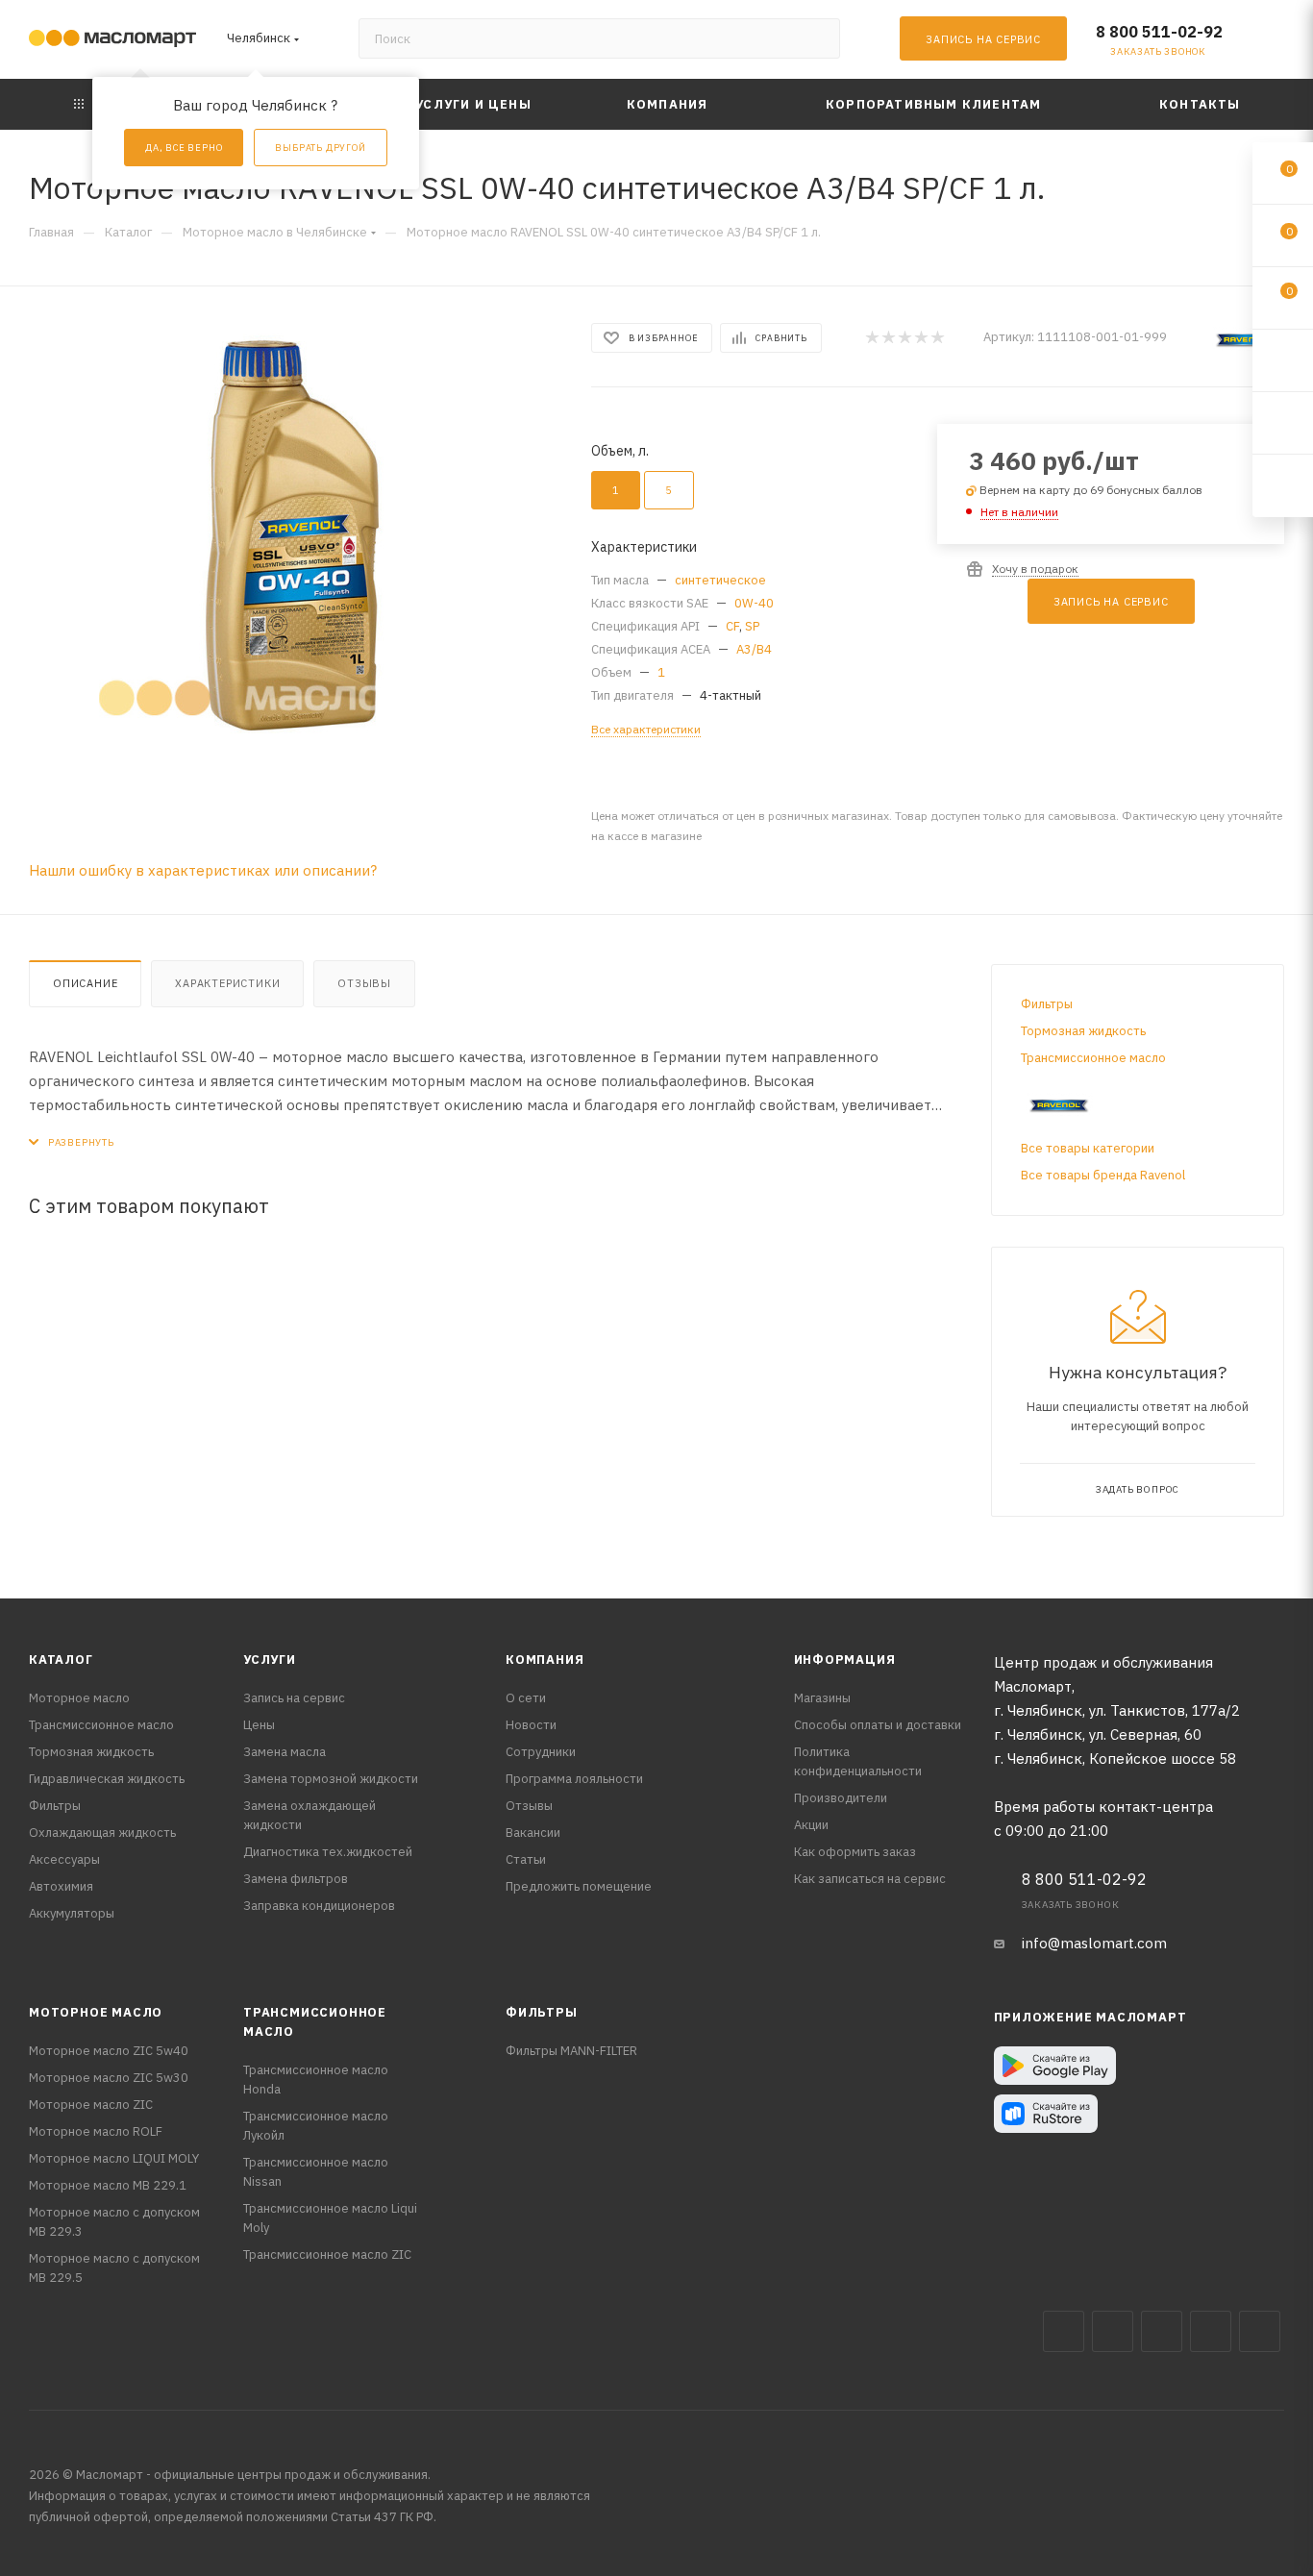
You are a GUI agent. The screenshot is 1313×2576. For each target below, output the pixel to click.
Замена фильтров (296, 1879)
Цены (259, 1725)
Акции (811, 1825)
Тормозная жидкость (1083, 1031)
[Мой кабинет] (1276, 43)
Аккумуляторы (72, 1913)
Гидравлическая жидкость (107, 1779)
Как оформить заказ (855, 1852)
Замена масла (285, 1752)
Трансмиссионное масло (1093, 1058)
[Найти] (817, 38)
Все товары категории (1088, 1148)
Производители (841, 1798)
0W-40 (754, 603)
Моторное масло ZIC (91, 2105)
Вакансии (533, 1833)
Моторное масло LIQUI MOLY (114, 2158)
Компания (545, 1660)
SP (752, 626)
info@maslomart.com (1094, 1943)
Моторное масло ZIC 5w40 (109, 2051)
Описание (85, 983)
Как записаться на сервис (870, 1879)
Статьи (526, 1859)
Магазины (822, 1698)
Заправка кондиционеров (319, 1906)
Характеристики (227, 983)
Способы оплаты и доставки (878, 1725)
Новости (531, 1725)
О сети (526, 1698)
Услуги (270, 1660)
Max (1113, 2331)
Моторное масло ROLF (96, 2131)
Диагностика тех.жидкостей (328, 1852)
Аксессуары (64, 1859)
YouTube (1211, 2331)
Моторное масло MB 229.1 (108, 2185)
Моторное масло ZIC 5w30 (109, 2078)
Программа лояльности (574, 1779)
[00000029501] (292, 534)
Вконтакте (1064, 2331)
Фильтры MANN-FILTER (571, 2051)
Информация (845, 1660)
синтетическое (720, 580)
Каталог (61, 1660)
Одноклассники (1260, 2331)
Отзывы (364, 983)
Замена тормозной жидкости (331, 1779)
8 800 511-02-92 (1159, 32)
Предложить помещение (579, 1886)
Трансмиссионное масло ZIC (327, 2254)
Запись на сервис (294, 1698)
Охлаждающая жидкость (102, 1833)
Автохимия (61, 1886)
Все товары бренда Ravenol (1103, 1175)
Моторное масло (79, 1698)
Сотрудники (541, 1752)
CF (732, 626)
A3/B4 (754, 649)
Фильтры (1047, 1004)
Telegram (1162, 2331)
